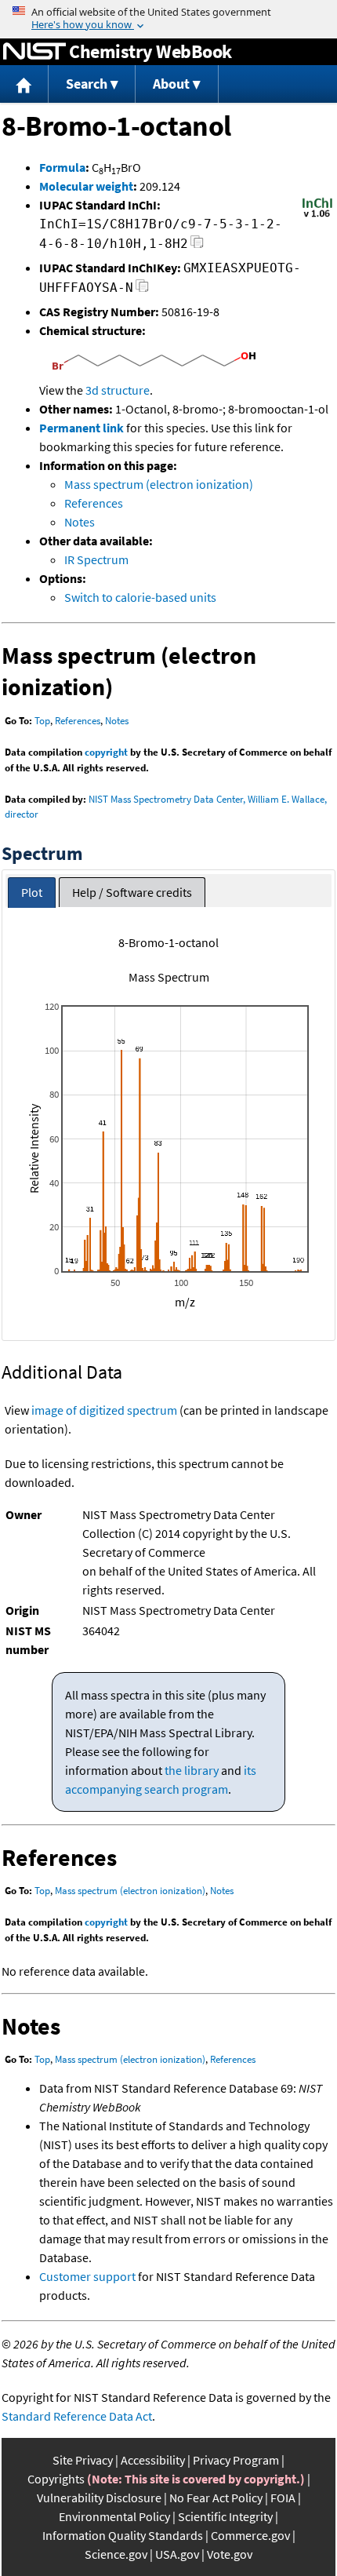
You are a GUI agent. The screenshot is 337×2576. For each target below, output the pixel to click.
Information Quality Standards (123, 2535)
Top (42, 721)
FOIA (283, 2498)
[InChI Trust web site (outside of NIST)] (317, 216)
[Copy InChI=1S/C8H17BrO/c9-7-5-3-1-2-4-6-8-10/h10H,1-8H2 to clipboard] (197, 246)
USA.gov (177, 2554)
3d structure (118, 390)
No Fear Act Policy (216, 2498)
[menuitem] (24, 84)
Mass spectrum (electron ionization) (159, 484)
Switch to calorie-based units (140, 597)
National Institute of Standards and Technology (34, 52)
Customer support (87, 2276)
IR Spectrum (96, 559)
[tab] (32, 893)
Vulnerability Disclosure (99, 2498)
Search (87, 84)
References (94, 503)
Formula (62, 167)
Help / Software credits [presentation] (132, 892)
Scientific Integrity (225, 2516)
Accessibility (153, 2460)
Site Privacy (83, 2460)
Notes (80, 522)
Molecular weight (86, 186)
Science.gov (116, 2554)
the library (192, 1770)
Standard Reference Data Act (77, 2416)
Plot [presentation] (32, 892)
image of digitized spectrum (104, 1410)
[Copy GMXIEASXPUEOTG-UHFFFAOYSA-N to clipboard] (142, 290)
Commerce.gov (250, 2535)
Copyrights (56, 2479)
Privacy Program (236, 2460)
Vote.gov (230, 2554)
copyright (106, 752)
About (171, 84)
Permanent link (82, 428)
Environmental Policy (114, 2516)
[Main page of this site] (24, 84)
